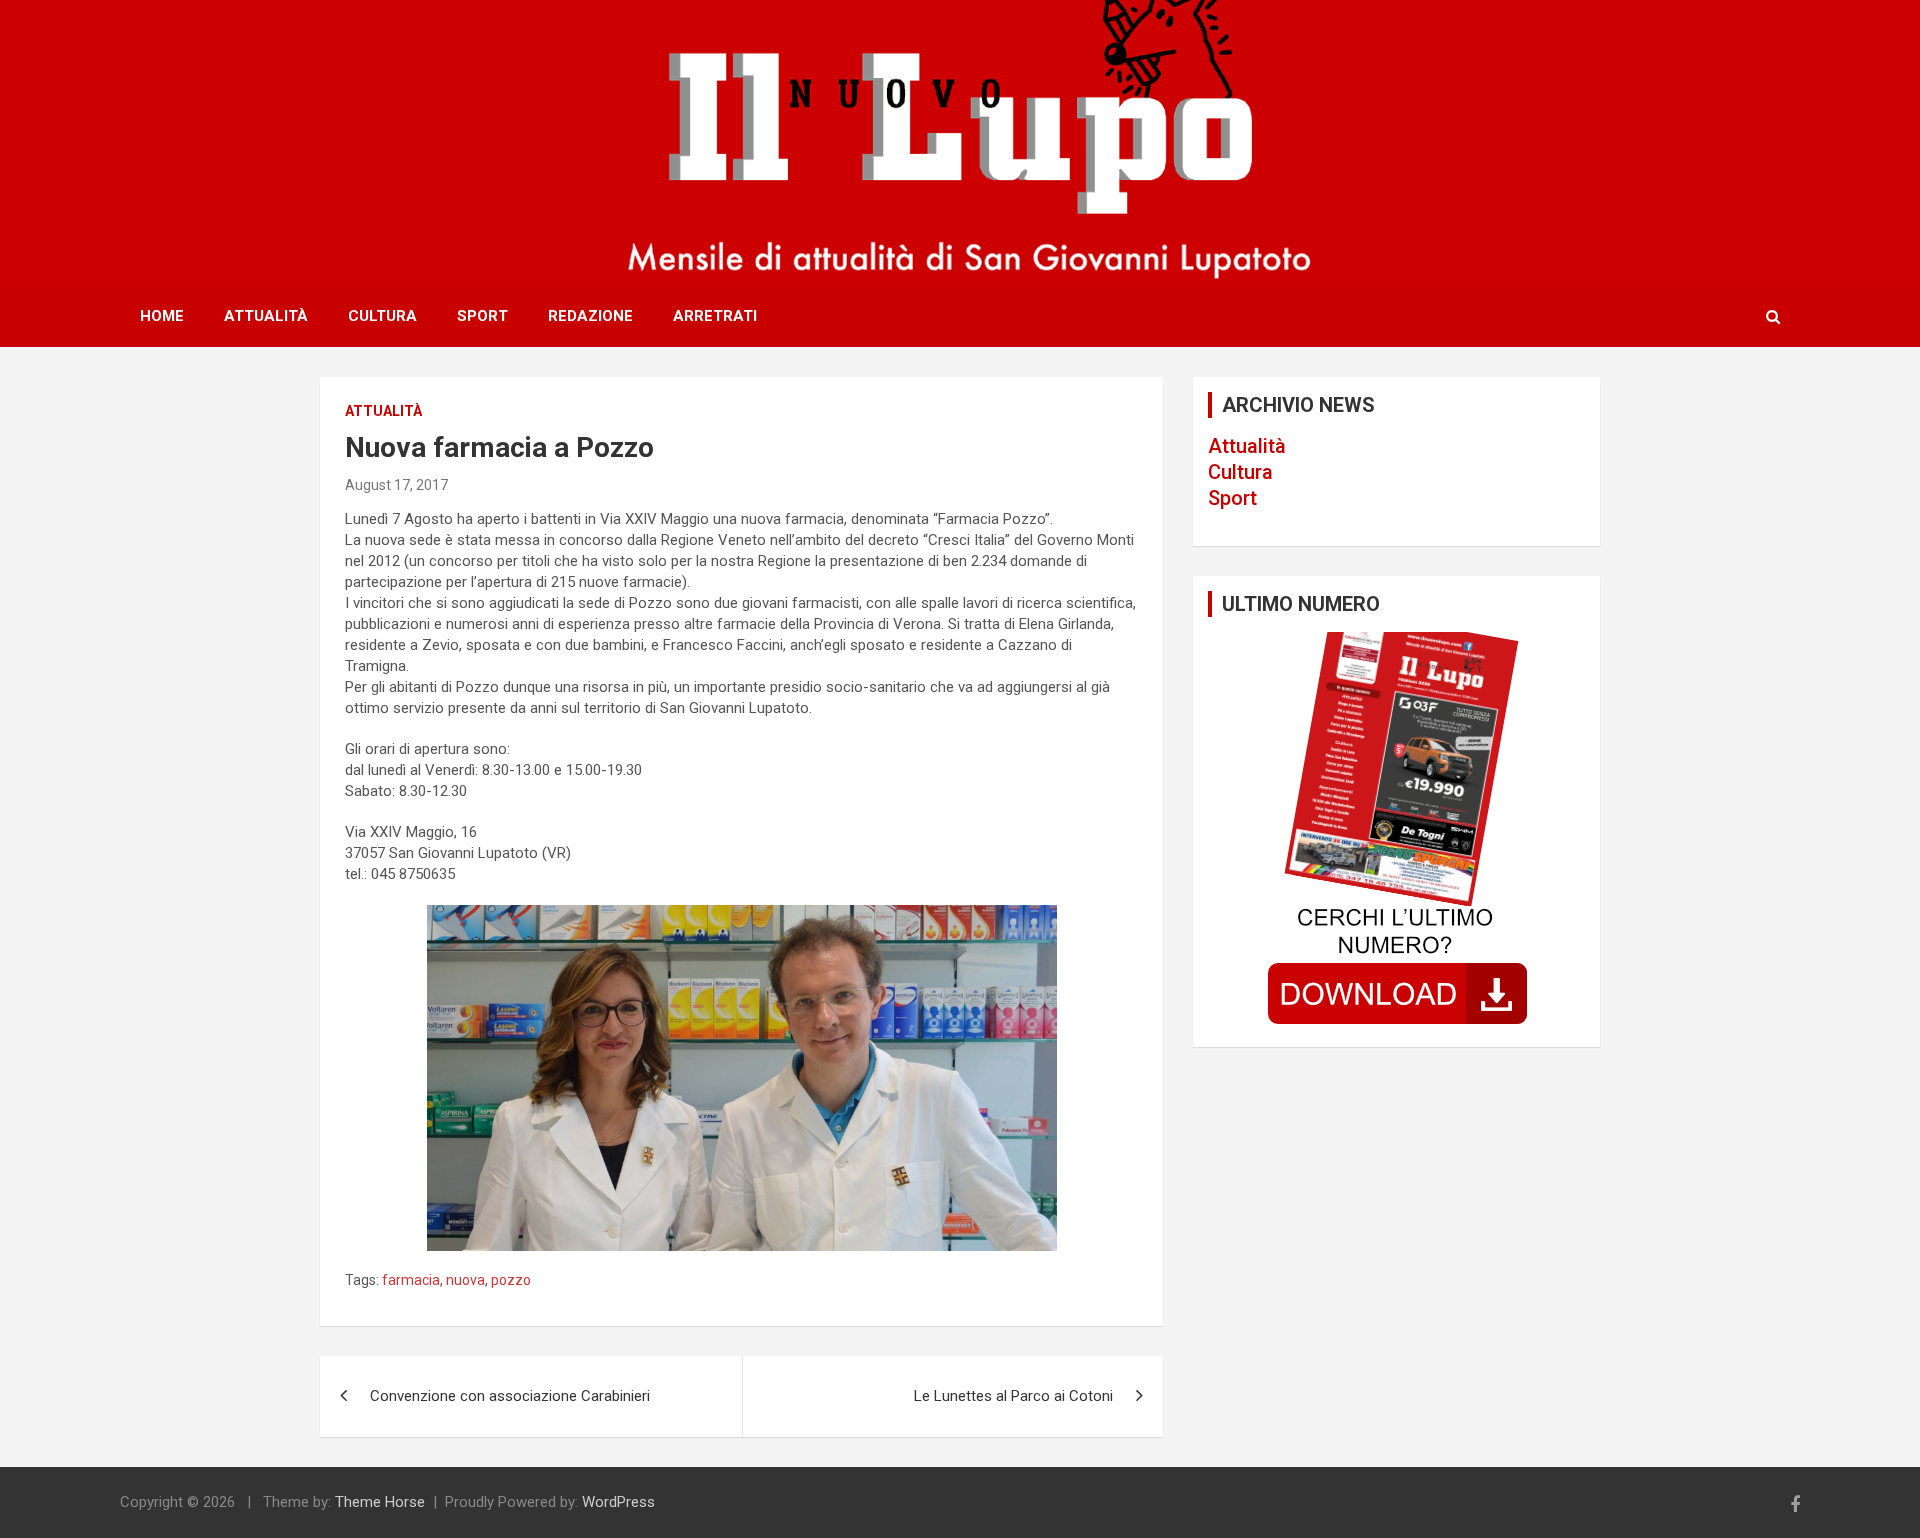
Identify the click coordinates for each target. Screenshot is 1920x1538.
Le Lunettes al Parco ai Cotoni (1013, 1396)
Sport (482, 316)
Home (162, 316)
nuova (465, 1280)
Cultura (382, 316)
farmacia (411, 1280)
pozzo (511, 1280)
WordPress (618, 1502)
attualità (383, 411)
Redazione (590, 316)
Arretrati (715, 316)
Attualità (266, 316)
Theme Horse (380, 1502)
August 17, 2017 (396, 485)
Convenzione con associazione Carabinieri (510, 1396)
